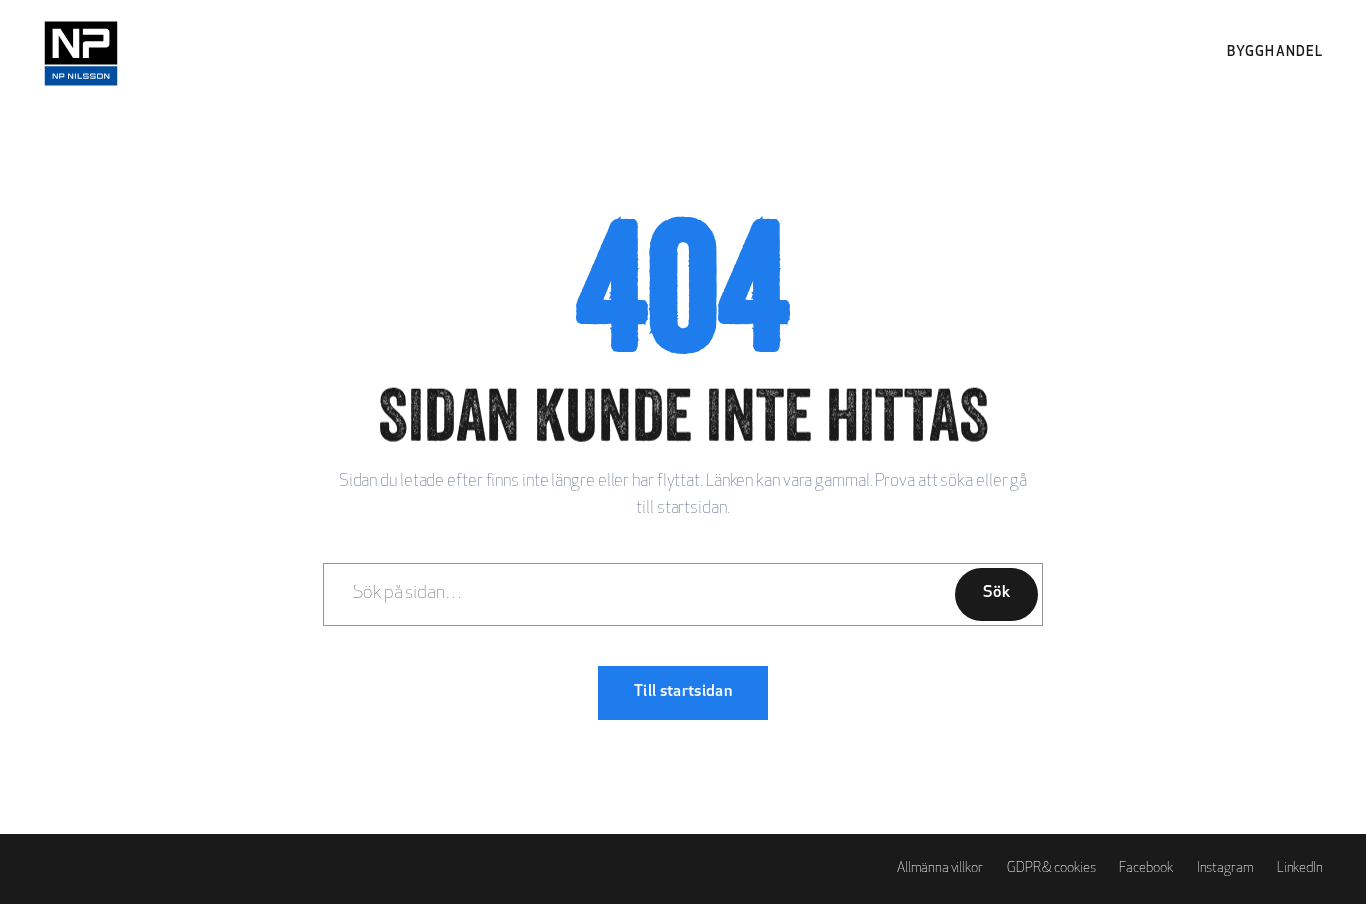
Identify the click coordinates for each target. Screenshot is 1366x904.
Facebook (1145, 868)
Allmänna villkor (939, 868)
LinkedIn (1300, 868)
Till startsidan (683, 692)
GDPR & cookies (1051, 868)
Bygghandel (1275, 52)
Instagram (1225, 868)
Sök (996, 593)
